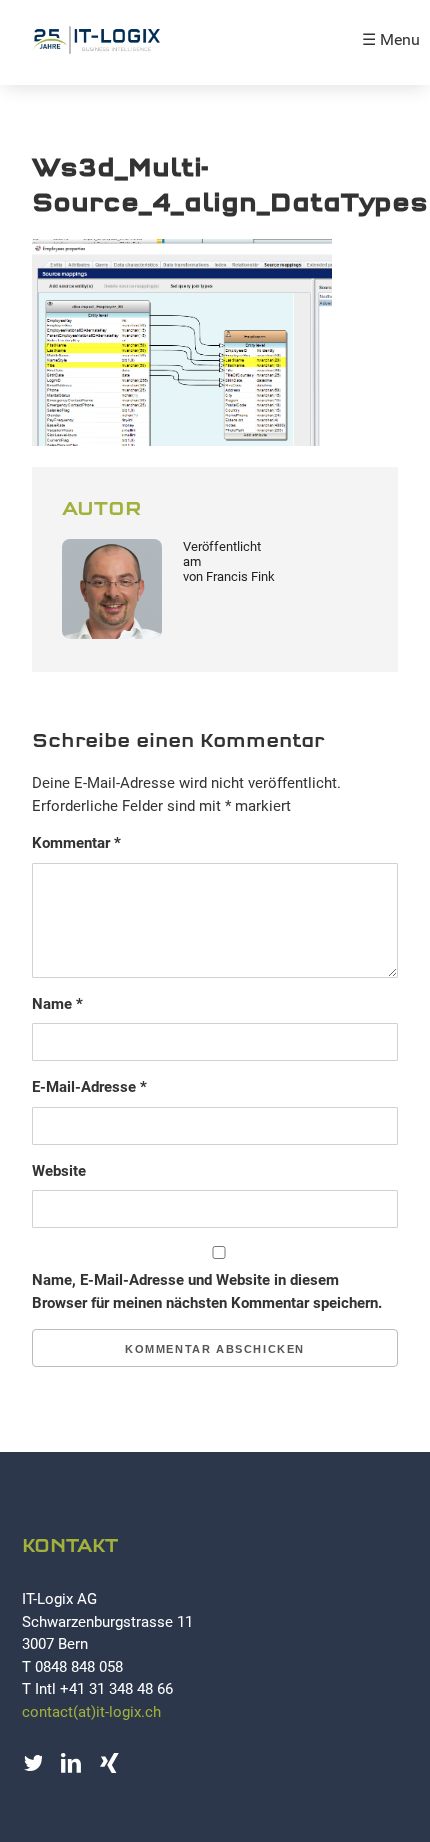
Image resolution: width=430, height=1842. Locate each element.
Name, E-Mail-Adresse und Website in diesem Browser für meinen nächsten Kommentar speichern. (207, 1291)
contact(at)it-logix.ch (91, 1712)
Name (57, 1004)
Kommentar (76, 843)
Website (59, 1171)
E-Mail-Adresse (89, 1087)
